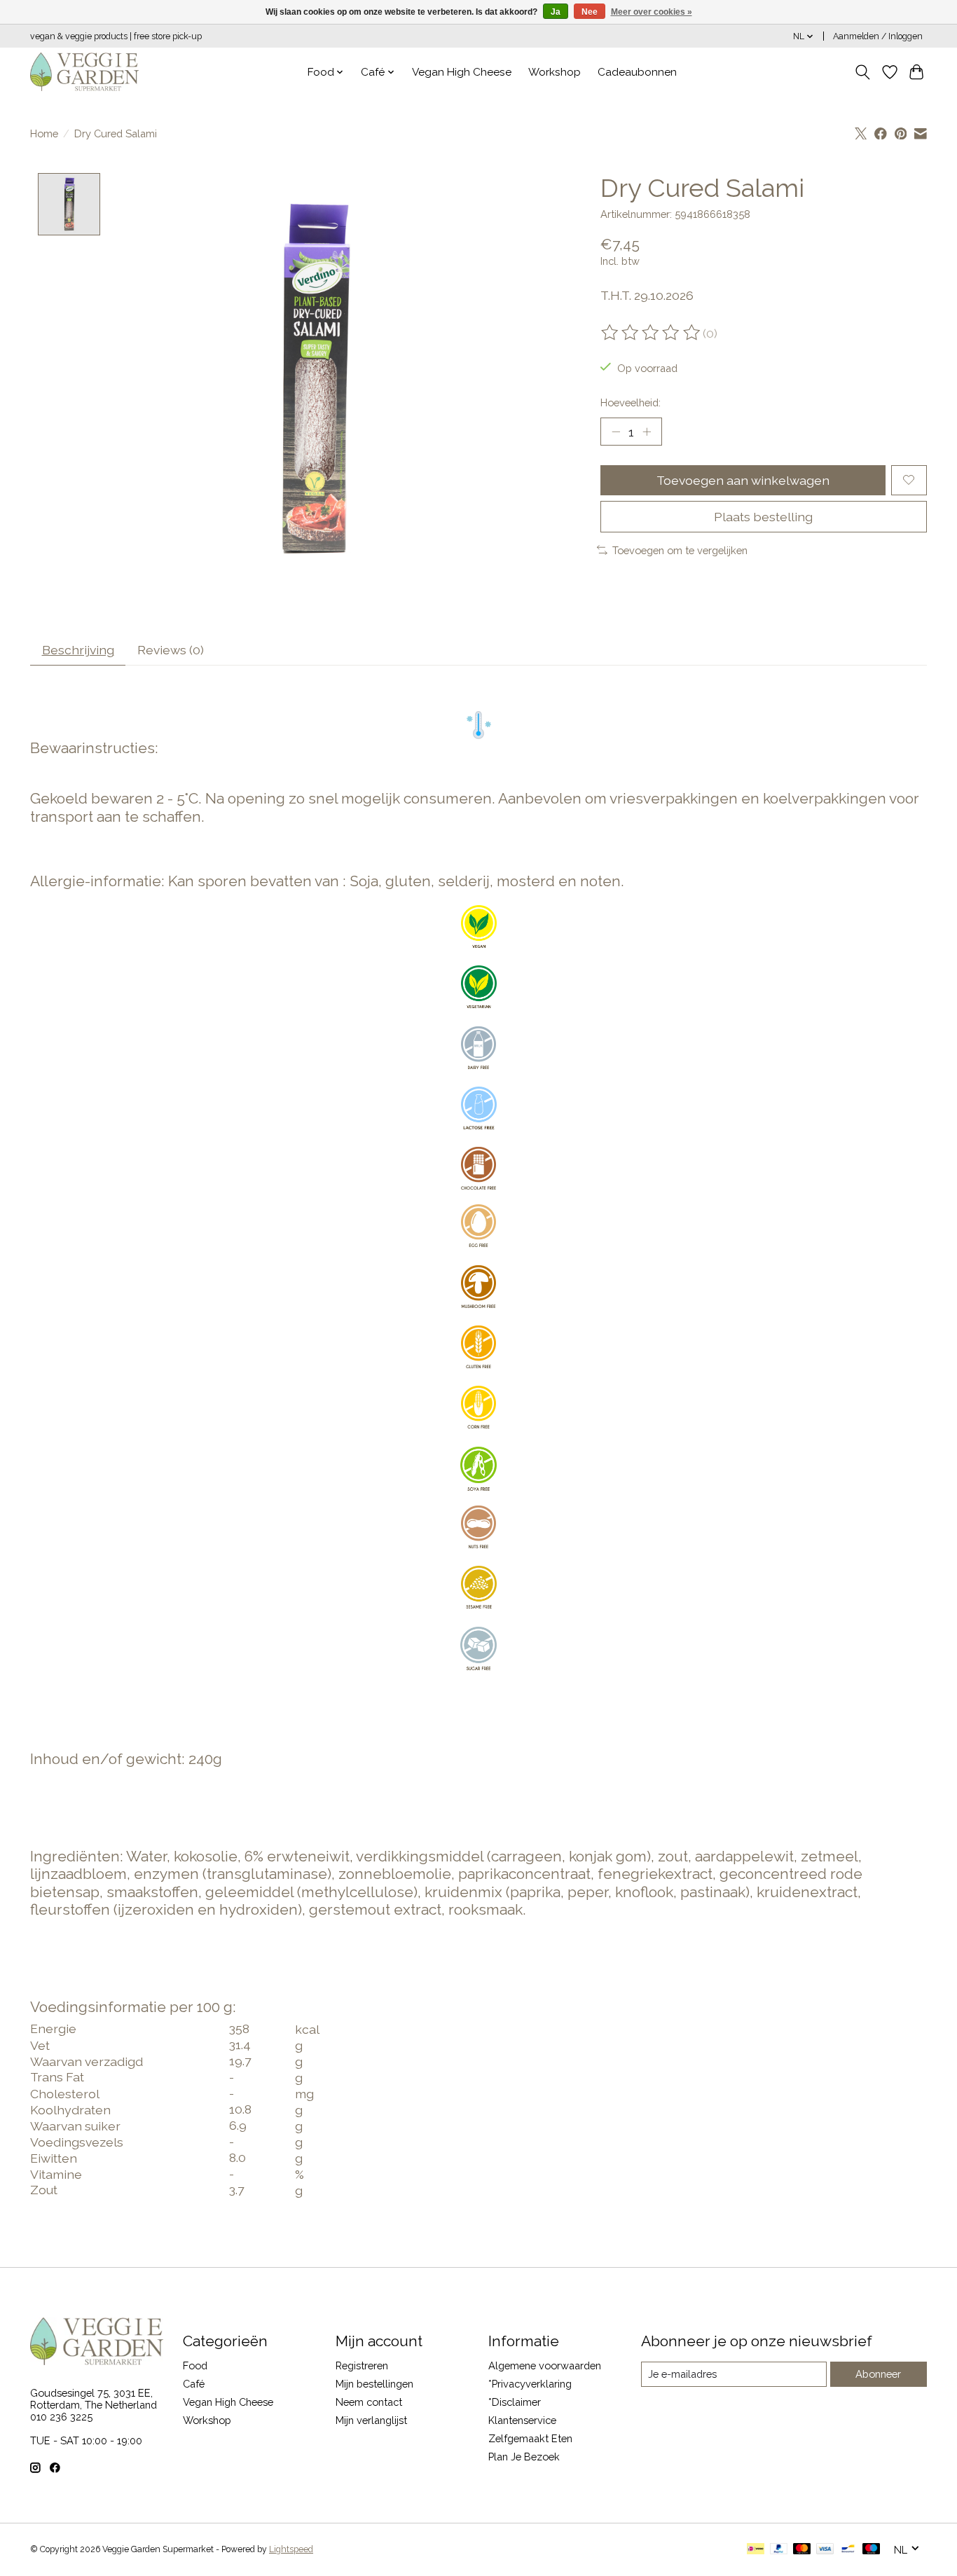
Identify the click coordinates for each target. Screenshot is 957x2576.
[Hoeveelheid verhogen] (647, 432)
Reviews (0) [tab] (171, 650)
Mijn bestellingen (374, 2384)
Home (44, 133)
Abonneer (878, 2374)
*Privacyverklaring (530, 2384)
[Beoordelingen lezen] (652, 333)
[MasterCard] (802, 2550)
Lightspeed (291, 2549)
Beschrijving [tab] (78, 650)
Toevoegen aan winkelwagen (743, 480)
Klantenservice (522, 2420)
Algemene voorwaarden (545, 2365)
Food (195, 2365)
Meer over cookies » (652, 12)
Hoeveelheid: (631, 402)
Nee (590, 12)
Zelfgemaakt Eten (530, 2438)
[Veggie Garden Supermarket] (84, 72)
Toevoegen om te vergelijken (680, 550)
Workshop (555, 72)
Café (194, 2384)
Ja (556, 12)
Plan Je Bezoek (524, 2457)
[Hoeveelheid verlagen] (616, 432)
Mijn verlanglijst (371, 2420)
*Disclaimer (515, 2402)
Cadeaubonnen (637, 72)
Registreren (362, 2365)
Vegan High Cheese (462, 72)
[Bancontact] (848, 2550)
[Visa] (825, 2550)
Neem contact (369, 2402)
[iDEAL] (756, 2550)
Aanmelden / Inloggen (878, 36)
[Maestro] (872, 2550)
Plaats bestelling (763, 517)
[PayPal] (779, 2550)
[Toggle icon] (863, 72)
